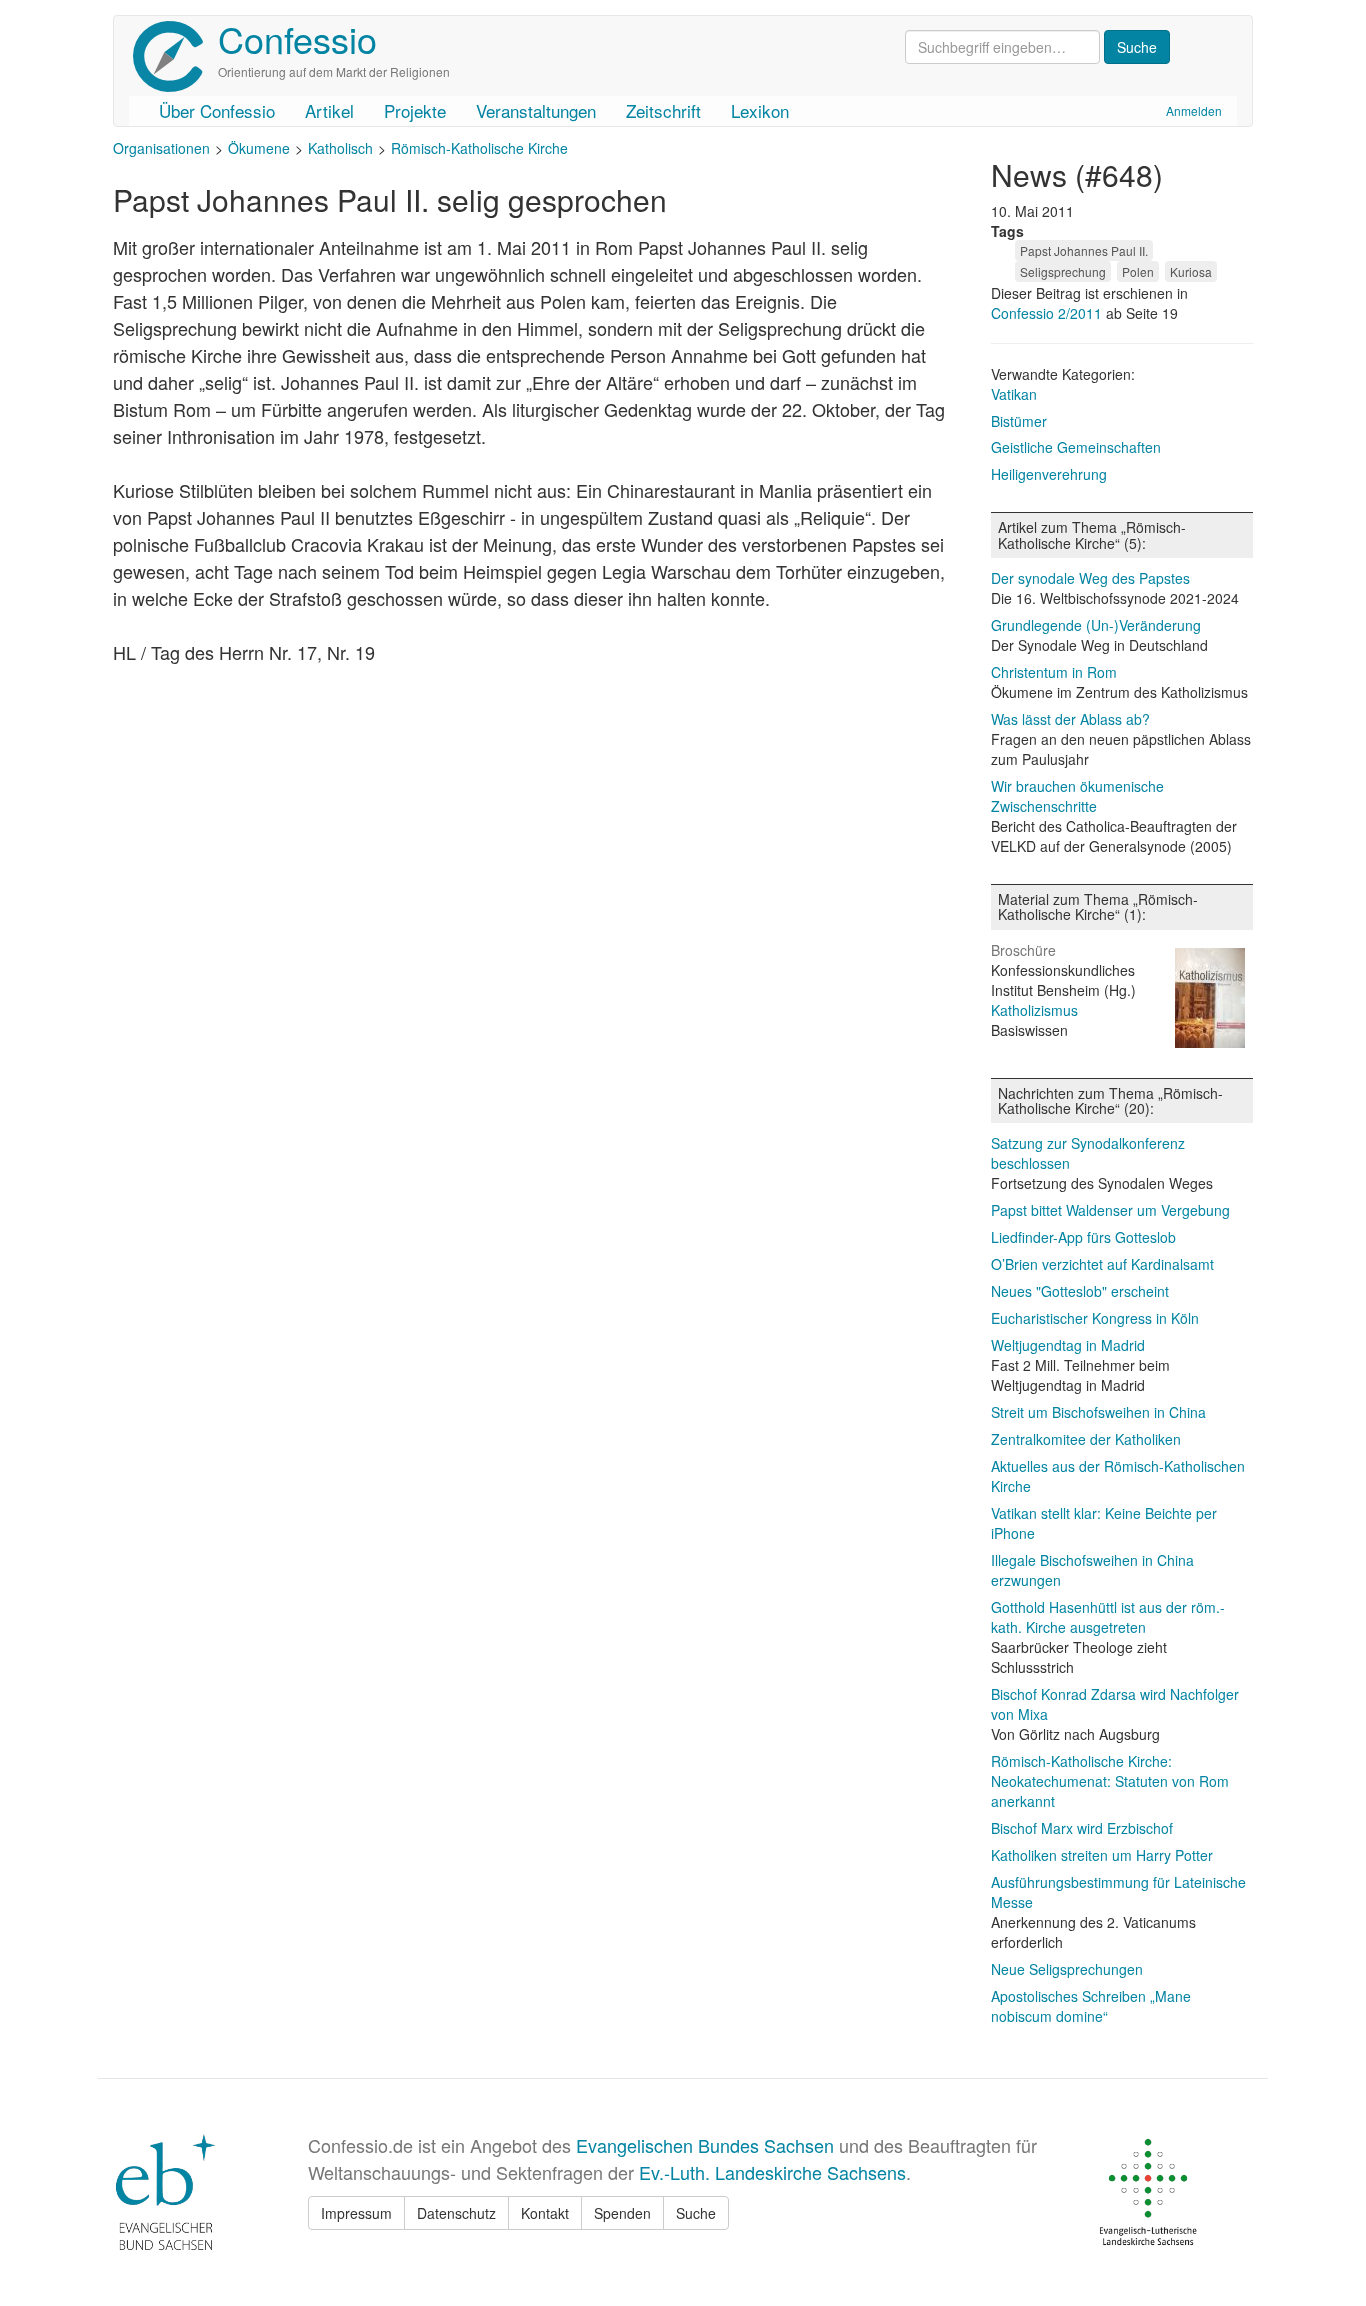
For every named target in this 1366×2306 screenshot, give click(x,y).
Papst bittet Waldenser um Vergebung (1110, 1210)
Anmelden (1194, 110)
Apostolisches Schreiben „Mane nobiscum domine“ (1091, 2006)
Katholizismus (1034, 1010)
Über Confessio (217, 110)
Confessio (297, 38)
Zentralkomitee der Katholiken (1086, 1439)
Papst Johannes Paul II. (1084, 250)
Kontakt (545, 2213)
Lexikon (760, 110)
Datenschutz (456, 2213)
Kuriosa (1191, 271)
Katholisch (340, 148)
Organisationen (161, 148)
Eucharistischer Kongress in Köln (1095, 1318)
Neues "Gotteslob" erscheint (1080, 1291)
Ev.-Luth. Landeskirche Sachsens (772, 2172)
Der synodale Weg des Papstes (1090, 578)
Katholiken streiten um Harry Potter (1102, 1855)
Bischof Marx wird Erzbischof (1082, 1828)
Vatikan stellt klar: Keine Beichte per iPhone (1104, 1523)
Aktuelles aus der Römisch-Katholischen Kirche (1118, 1476)
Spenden (622, 2213)
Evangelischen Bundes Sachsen (705, 2145)
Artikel (329, 110)
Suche (696, 2213)
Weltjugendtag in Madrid (1068, 1345)
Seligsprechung (1063, 271)
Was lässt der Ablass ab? (1070, 719)
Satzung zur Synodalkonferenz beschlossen (1088, 1153)
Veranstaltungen (536, 110)
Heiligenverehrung (1049, 474)
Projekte (415, 110)
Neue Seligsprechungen (1067, 1969)
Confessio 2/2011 (1048, 313)
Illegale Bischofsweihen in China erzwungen (1092, 1570)
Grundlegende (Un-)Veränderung (1096, 625)
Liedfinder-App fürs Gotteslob (1083, 1237)
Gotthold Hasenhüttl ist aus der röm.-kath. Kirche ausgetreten (1108, 1617)
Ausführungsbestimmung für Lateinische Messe (1118, 1892)
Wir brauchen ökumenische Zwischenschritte (1077, 796)
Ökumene (259, 148)
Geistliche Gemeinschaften (1076, 447)
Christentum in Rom (1054, 672)
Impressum (356, 2213)
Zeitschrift (663, 110)
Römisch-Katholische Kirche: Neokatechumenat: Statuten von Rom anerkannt (1110, 1781)
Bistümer (1019, 421)
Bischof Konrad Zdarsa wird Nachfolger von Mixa (1115, 1704)
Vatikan (1014, 394)
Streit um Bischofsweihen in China (1098, 1412)
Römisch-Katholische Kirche (479, 148)
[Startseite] (175, 56)
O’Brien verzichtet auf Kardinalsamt (1102, 1264)
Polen (1138, 271)
